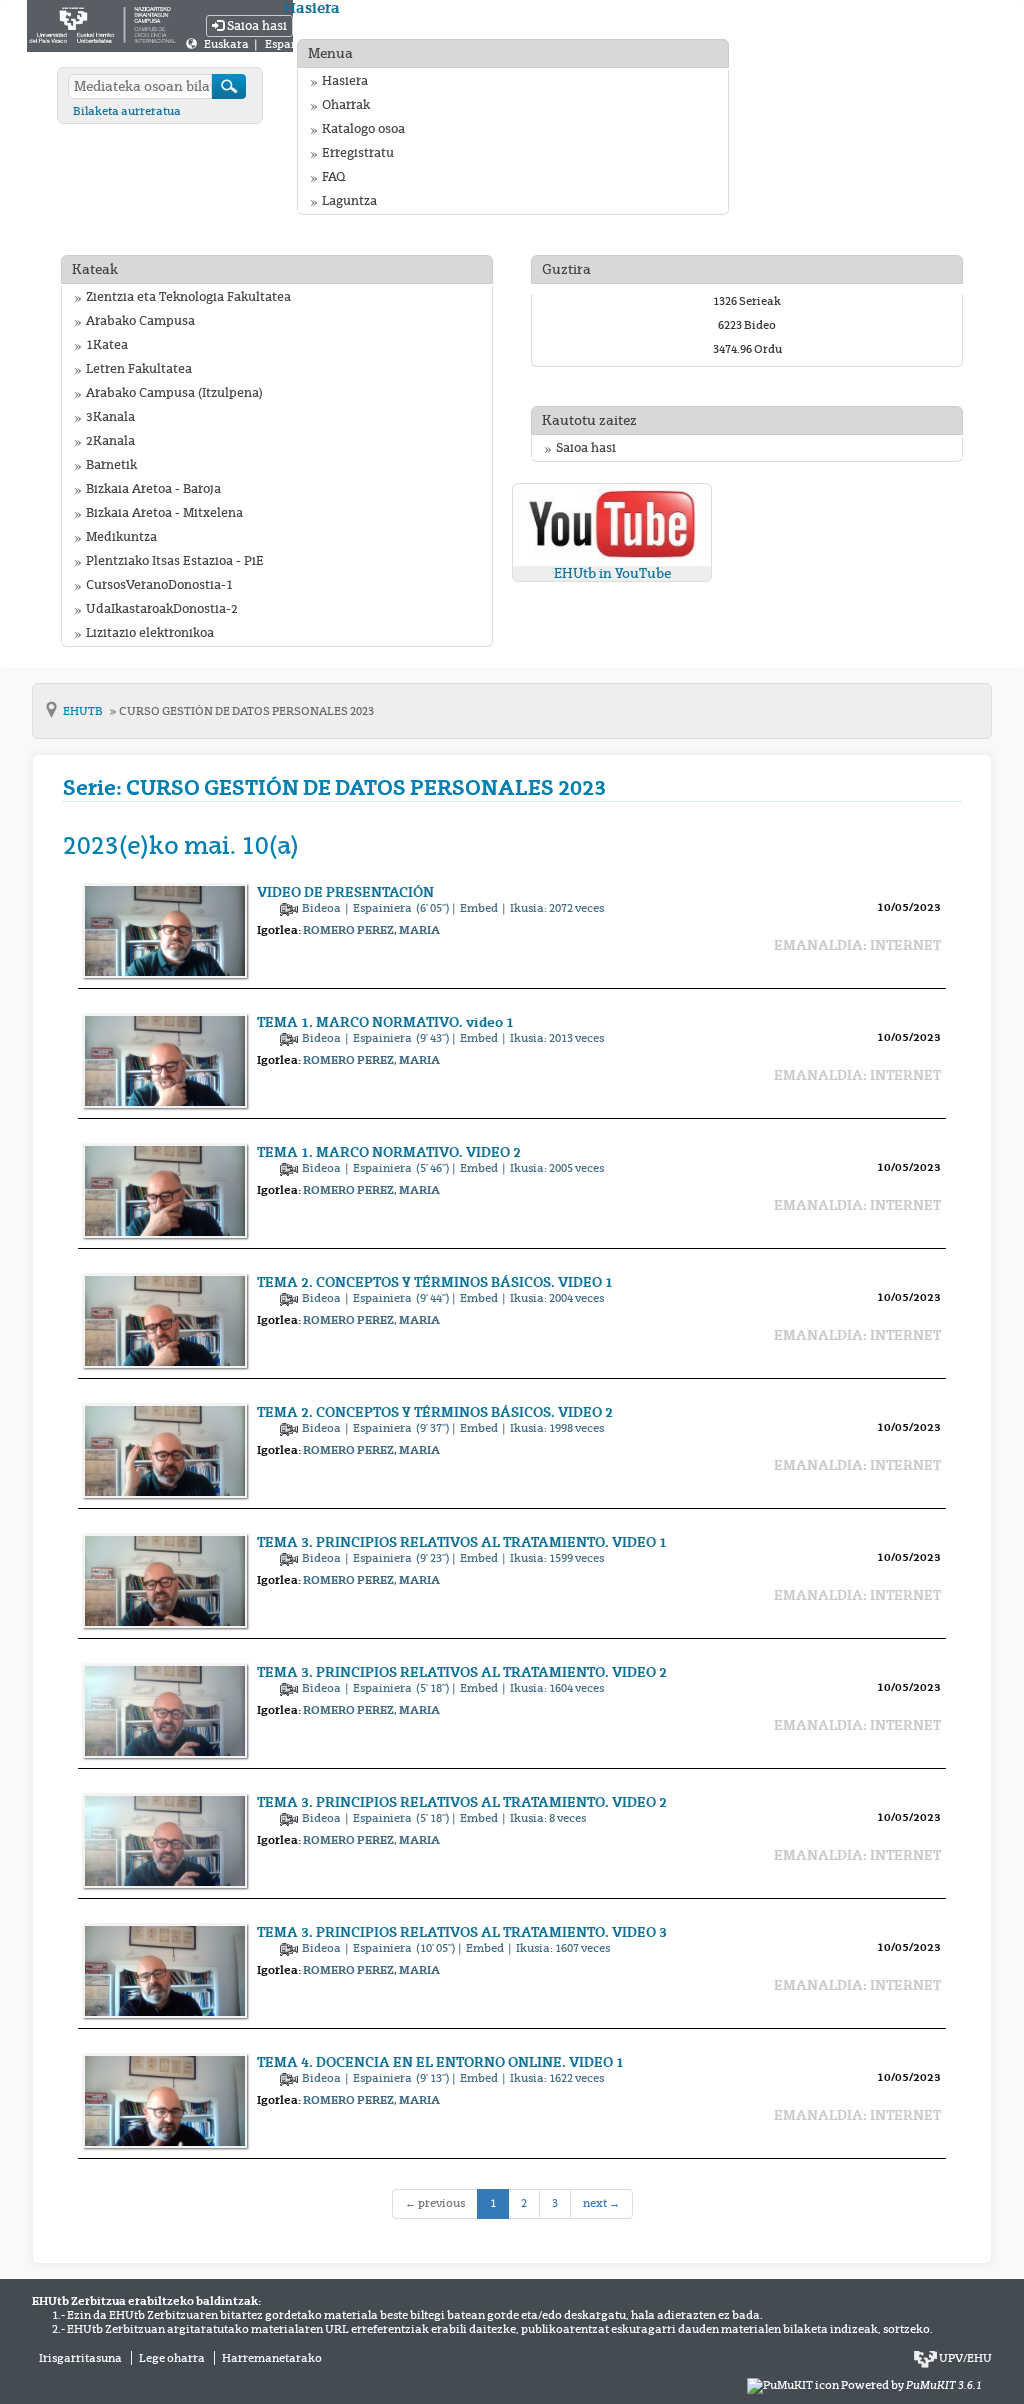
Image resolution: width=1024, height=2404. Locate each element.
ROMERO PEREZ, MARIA (371, 930)
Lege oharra (172, 2358)
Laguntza (349, 201)
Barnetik (111, 465)
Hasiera (345, 81)
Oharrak (346, 105)
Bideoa (322, 908)
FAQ (333, 177)
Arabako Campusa (140, 321)
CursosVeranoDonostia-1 (159, 585)
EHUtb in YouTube (612, 573)
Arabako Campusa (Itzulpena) (174, 393)
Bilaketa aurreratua (127, 111)
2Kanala (110, 441)
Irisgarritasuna (80, 2358)
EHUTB (84, 711)
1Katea (107, 345)
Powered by (911, 2385)
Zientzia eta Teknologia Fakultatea (188, 297)
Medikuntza (121, 537)
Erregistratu (358, 153)
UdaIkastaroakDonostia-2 (162, 609)
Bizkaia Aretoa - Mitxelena (164, 513)
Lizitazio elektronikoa (150, 633)
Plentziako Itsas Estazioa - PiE (175, 561)
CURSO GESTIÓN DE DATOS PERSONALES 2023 (246, 711)
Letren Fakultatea (139, 369)
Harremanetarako (272, 2358)
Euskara (227, 44)
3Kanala (110, 417)
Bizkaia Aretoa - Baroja (153, 489)
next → (601, 2203)
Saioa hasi (255, 26)
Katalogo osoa (363, 129)
